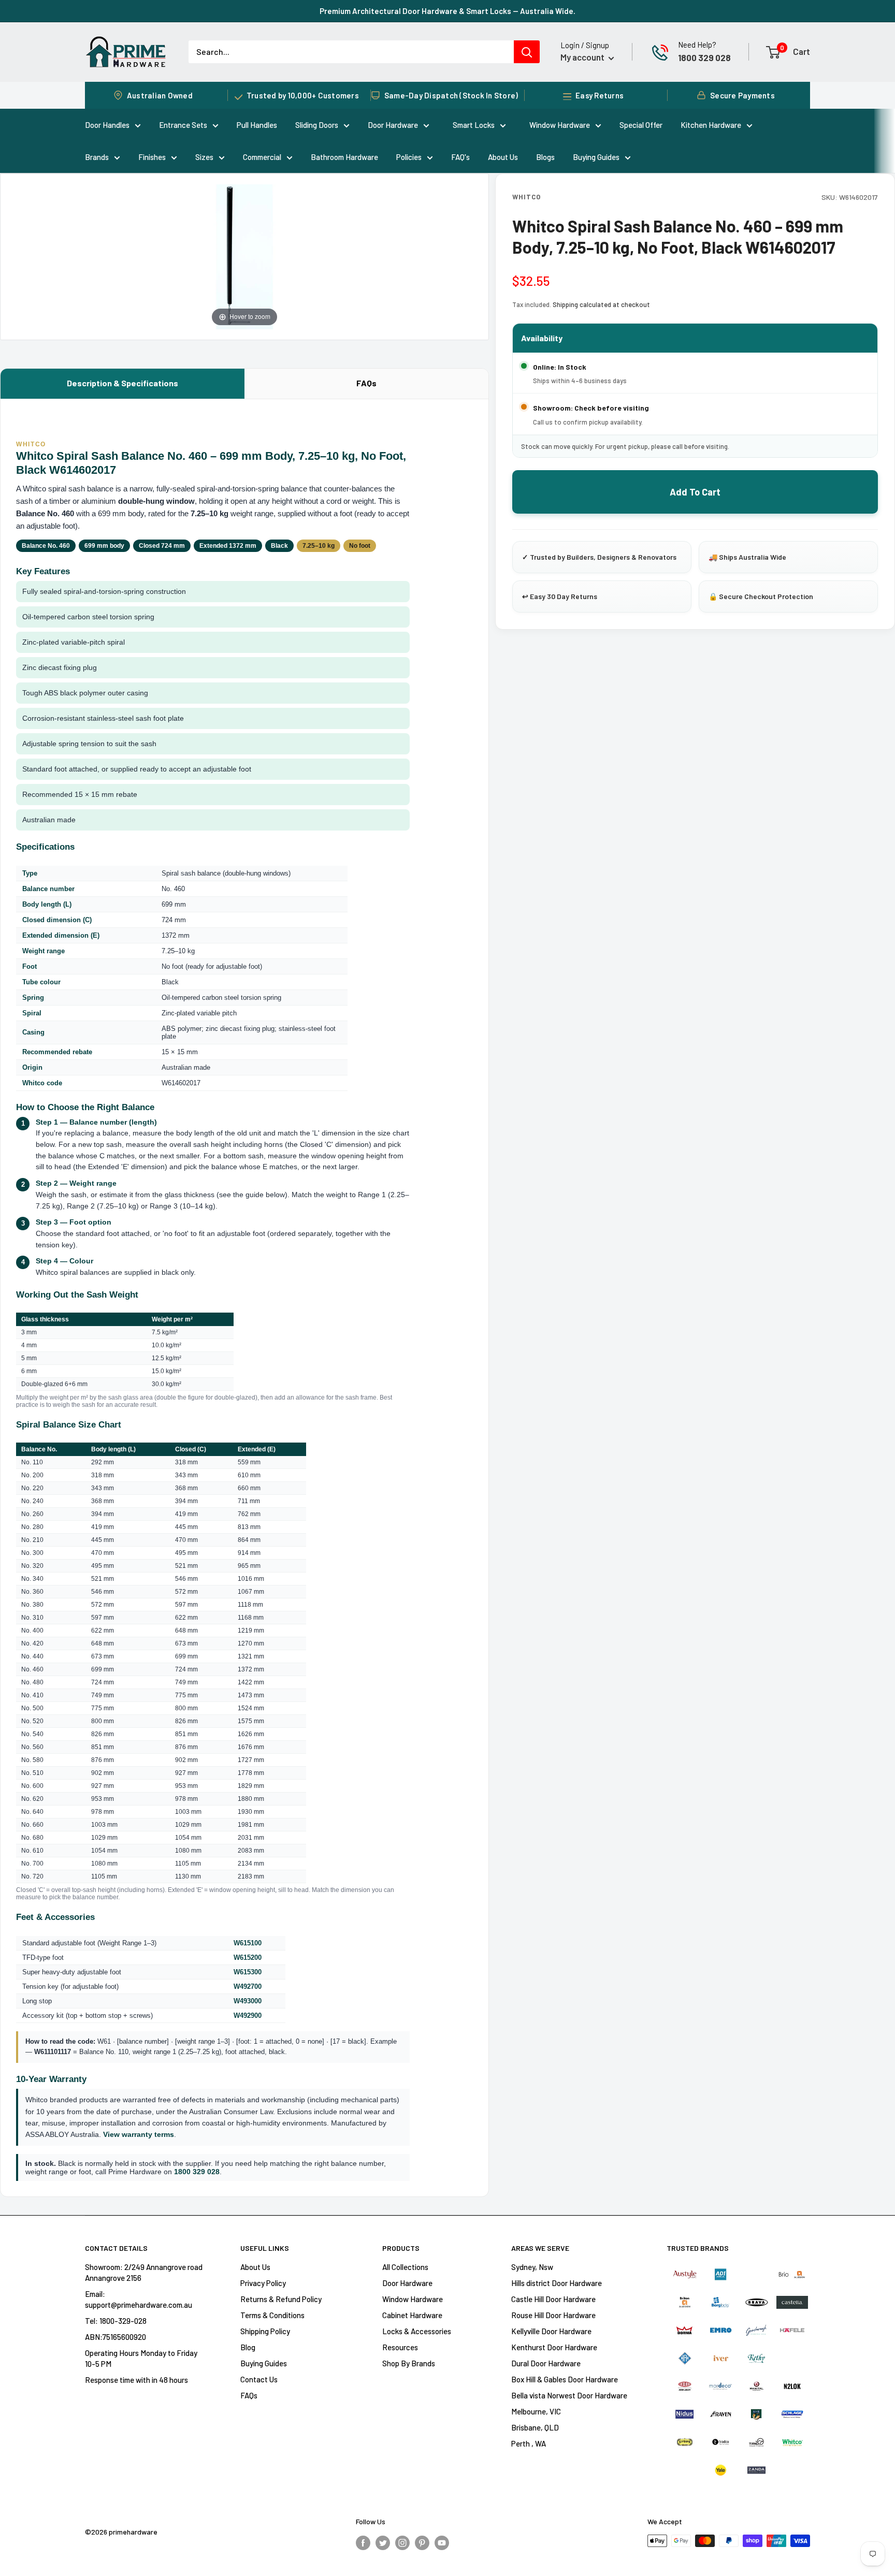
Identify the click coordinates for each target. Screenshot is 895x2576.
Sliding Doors (317, 125)
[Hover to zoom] (244, 256)
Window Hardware (560, 125)
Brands (97, 157)
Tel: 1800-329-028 (116, 2321)
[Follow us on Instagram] (402, 2542)
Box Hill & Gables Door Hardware (565, 2379)
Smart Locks (474, 125)
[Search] (527, 52)
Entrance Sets (183, 125)
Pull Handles (257, 125)
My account (583, 57)
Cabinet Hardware (412, 2315)
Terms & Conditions (272, 2315)
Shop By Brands (409, 2363)
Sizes (204, 157)
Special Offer (641, 125)
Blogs (545, 157)
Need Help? (697, 45)
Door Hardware (393, 125)
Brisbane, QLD (535, 2427)
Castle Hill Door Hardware (553, 2299)
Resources (400, 2347)
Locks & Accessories (417, 2331)
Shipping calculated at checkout (601, 304)
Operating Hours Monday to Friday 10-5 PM (141, 2358)
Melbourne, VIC (536, 2411)
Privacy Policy (263, 2283)
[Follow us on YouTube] (442, 2542)
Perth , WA (529, 2443)
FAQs (366, 383)
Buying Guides (596, 157)
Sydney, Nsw (532, 2267)
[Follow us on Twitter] (383, 2542)
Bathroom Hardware (344, 157)
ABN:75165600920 (116, 2337)
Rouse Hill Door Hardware (553, 2315)
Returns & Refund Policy (281, 2299)
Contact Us (259, 2379)
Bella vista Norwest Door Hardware (569, 2395)
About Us (503, 157)
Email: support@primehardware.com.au (139, 2299)
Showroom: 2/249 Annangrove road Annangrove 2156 (144, 2272)
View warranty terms (139, 2134)
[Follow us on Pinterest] (422, 2542)
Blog (248, 2347)
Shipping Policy (265, 2331)
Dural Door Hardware (546, 2363)
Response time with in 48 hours (136, 2380)
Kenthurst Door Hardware (554, 2347)
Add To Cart (695, 492)
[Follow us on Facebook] (363, 2542)
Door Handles (107, 125)
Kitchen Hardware (711, 125)
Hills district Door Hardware (557, 2283)
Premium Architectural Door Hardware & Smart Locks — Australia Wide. (447, 11)
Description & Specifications (122, 383)
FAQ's (460, 157)
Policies (409, 157)
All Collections (405, 2267)
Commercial (262, 157)
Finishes (152, 157)
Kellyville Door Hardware (551, 2331)
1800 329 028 (704, 57)
